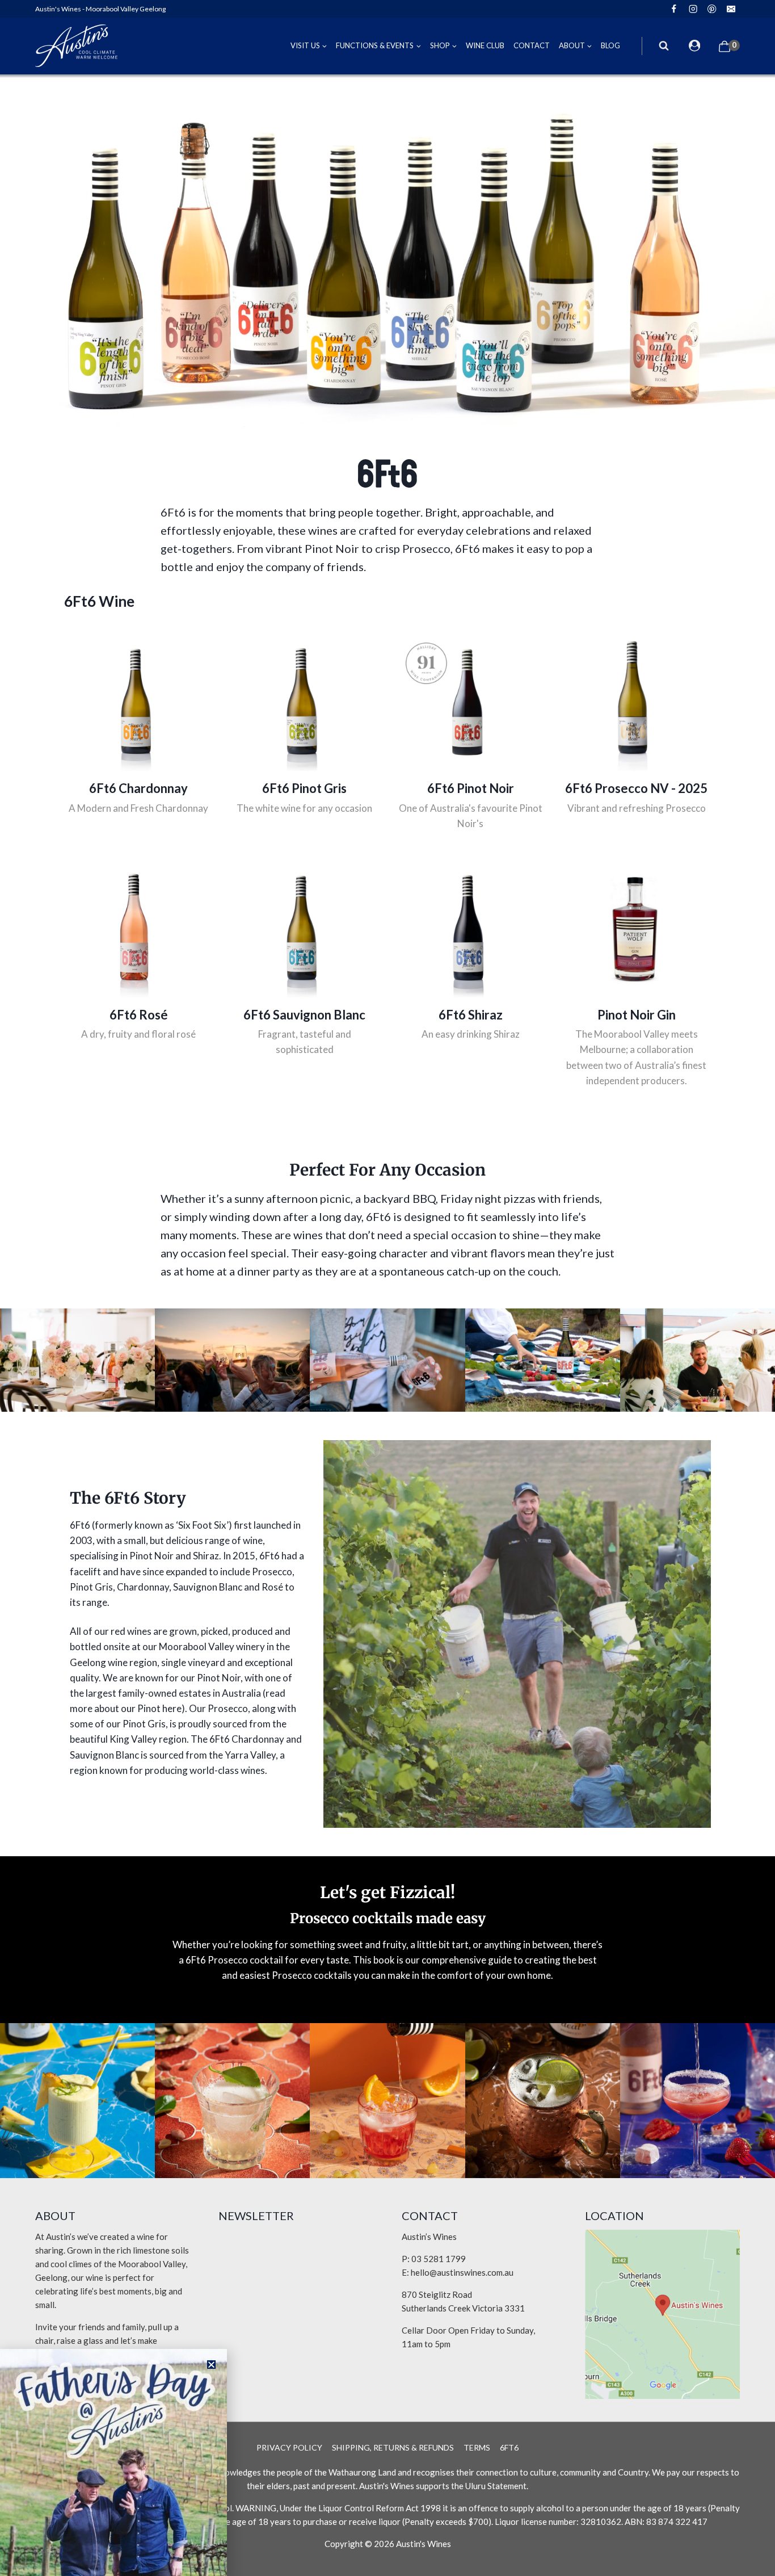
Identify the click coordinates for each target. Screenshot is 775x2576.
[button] (211, 2365)
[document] (387, 1288)
